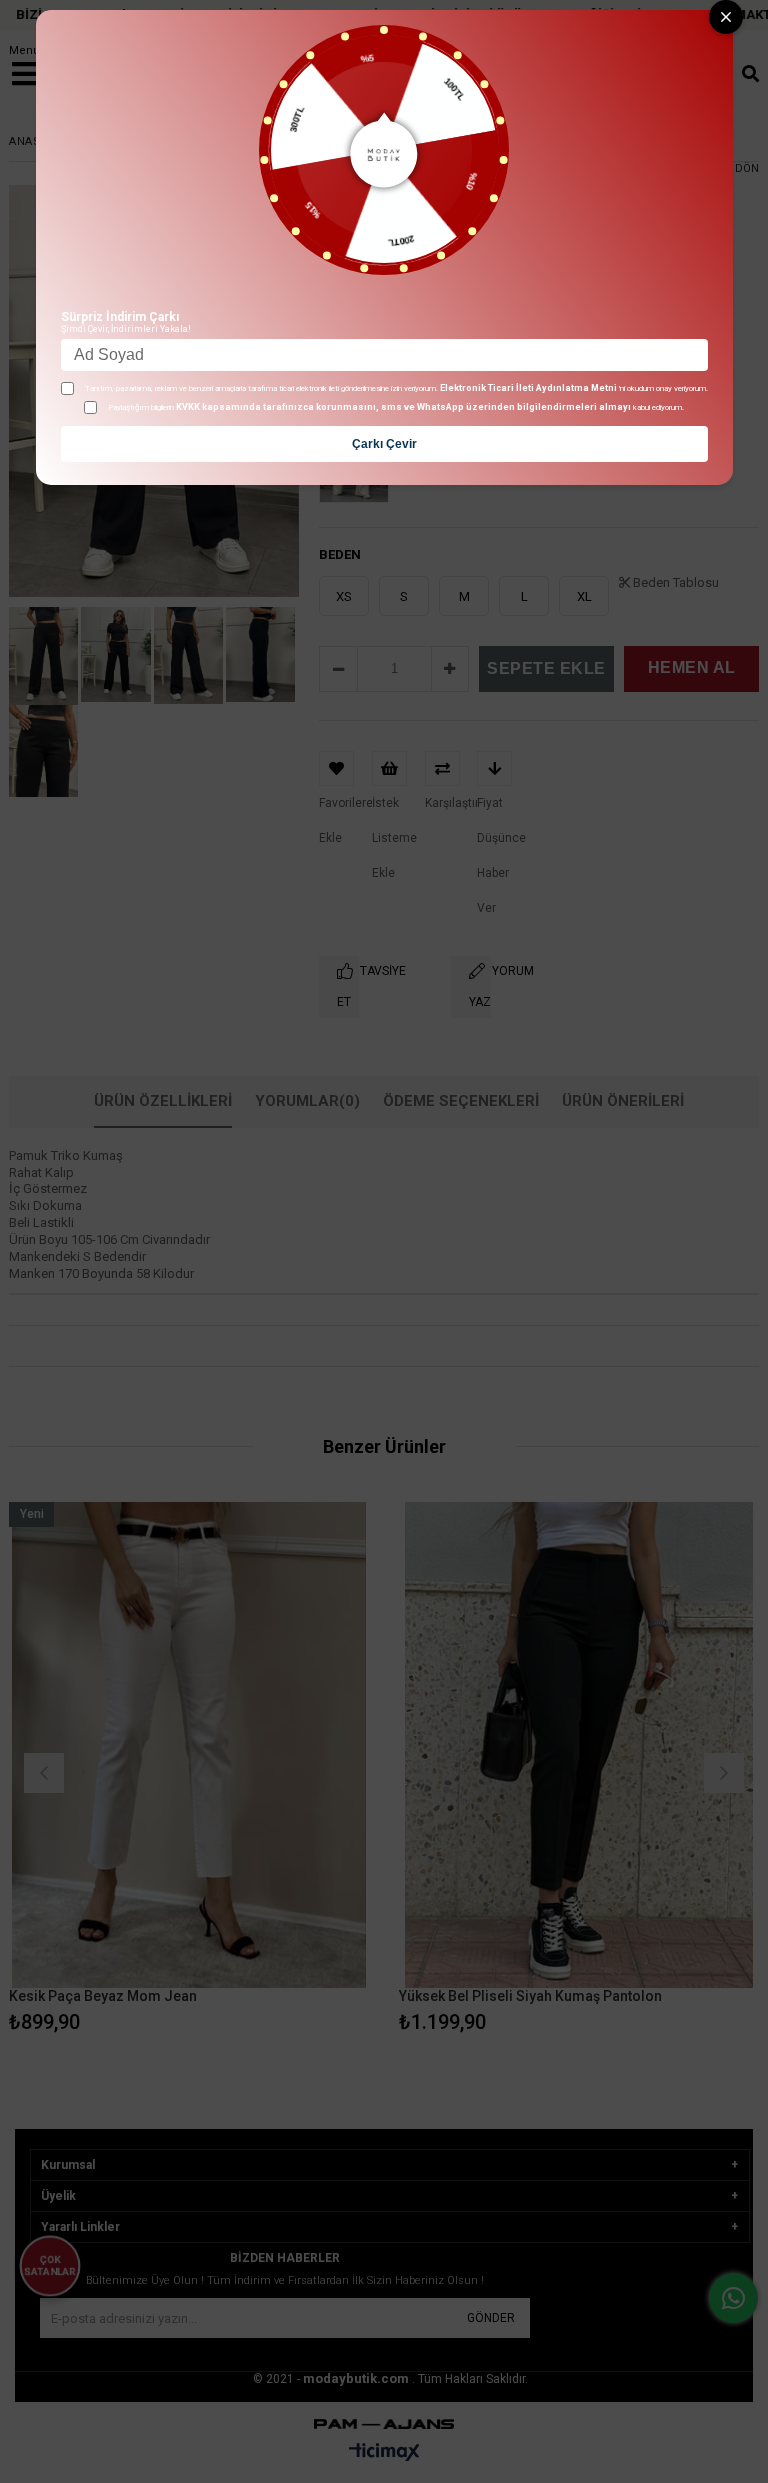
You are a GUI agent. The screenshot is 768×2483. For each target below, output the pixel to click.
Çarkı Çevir (384, 444)
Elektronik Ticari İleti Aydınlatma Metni (528, 388)
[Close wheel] (726, 17)
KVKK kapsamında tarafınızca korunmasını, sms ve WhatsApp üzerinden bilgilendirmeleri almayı (403, 407)
